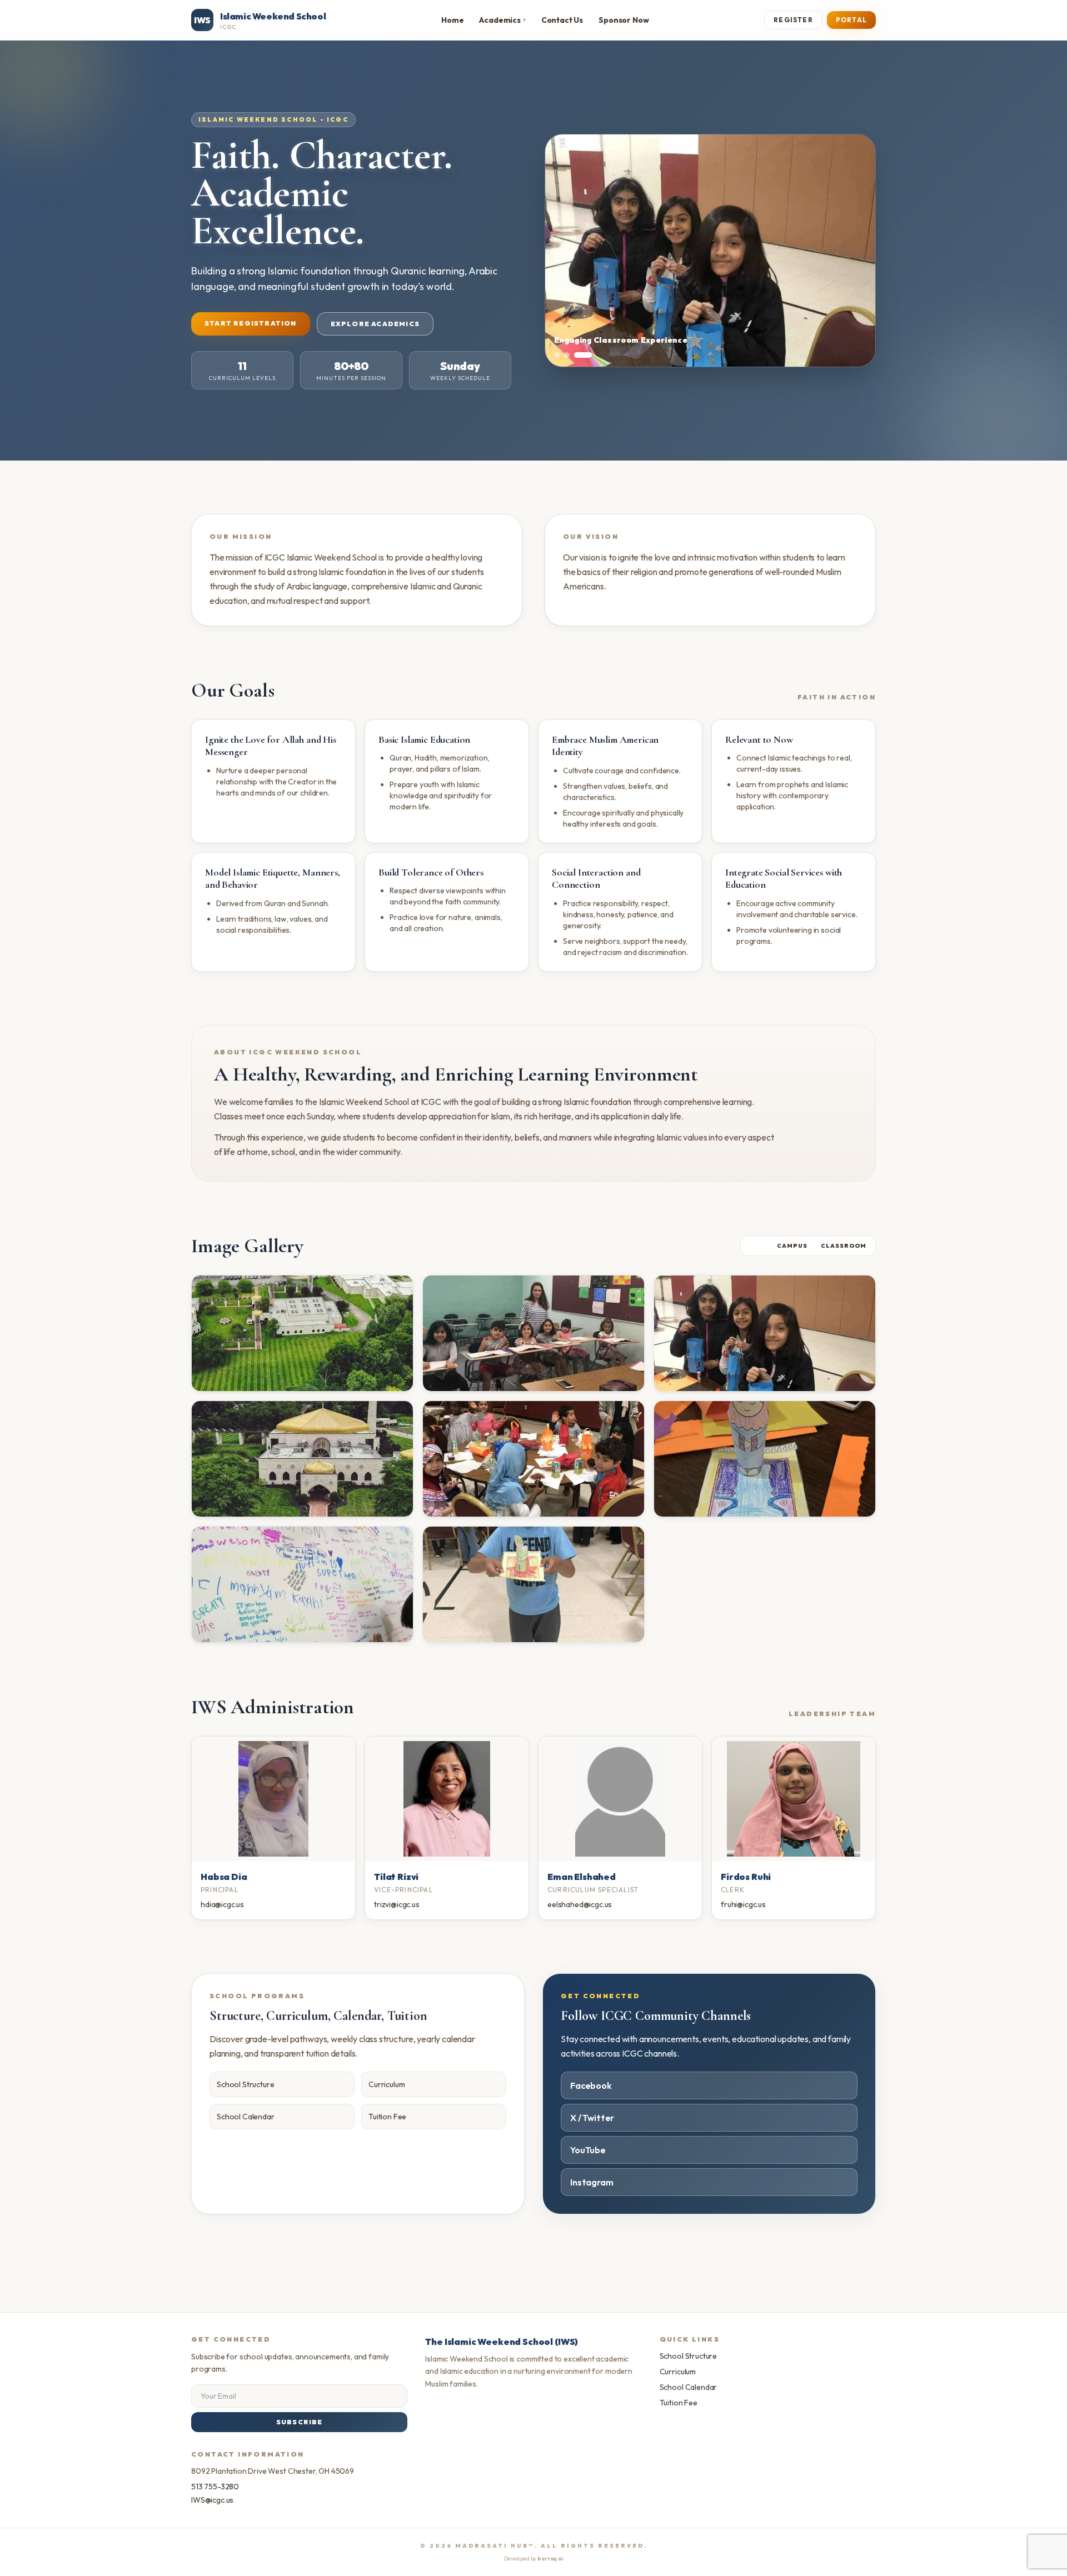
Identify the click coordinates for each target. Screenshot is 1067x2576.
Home (452, 20)
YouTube (588, 2150)
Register (793, 20)
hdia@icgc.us (222, 1904)
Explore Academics (375, 324)
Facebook (591, 2085)
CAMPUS (792, 1246)
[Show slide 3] (583, 355)
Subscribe (300, 2422)
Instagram (592, 2182)
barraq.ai (550, 2559)
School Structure (245, 2084)
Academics (502, 20)
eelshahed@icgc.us (580, 1904)
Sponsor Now (624, 20)
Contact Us (562, 20)
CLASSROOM (844, 1246)
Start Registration (251, 323)
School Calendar (246, 2117)
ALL (757, 1246)
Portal (851, 20)
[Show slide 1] (557, 355)
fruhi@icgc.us (743, 1904)
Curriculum (387, 2084)
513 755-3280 (215, 2487)
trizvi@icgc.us (397, 1904)
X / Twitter (592, 2118)
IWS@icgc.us (212, 2500)
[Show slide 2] (567, 355)
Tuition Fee (387, 2117)
